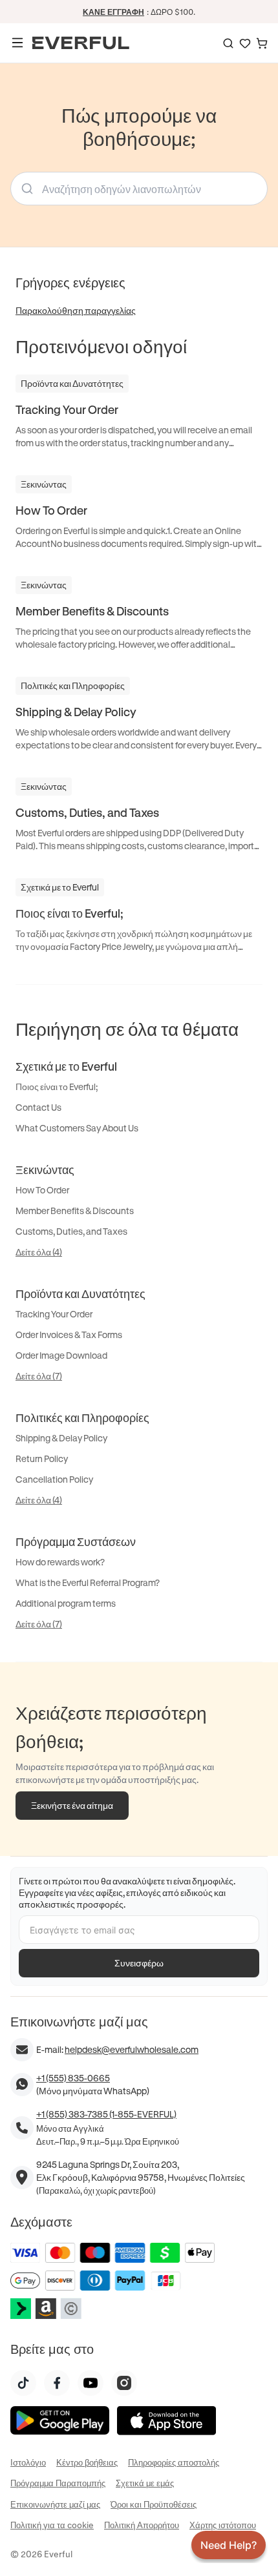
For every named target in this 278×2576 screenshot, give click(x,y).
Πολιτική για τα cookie (52, 2525)
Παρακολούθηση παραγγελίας (76, 310)
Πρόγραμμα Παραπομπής (58, 2483)
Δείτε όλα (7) (39, 1376)
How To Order (42, 1190)
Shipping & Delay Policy (61, 1438)
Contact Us (38, 1107)
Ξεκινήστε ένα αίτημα (72, 1805)
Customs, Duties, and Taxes (71, 1231)
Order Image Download (61, 1355)
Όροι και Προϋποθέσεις (154, 2504)
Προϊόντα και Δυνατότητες (80, 1293)
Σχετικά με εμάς (145, 2483)
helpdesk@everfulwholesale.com (132, 2049)
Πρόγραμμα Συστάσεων (76, 1541)
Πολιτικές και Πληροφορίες (82, 1417)
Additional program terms (66, 1603)
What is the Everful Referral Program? (88, 1582)
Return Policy (42, 1458)
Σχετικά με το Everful (66, 1066)
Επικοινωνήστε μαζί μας (55, 2504)
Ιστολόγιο (28, 2462)
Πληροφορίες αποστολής (174, 2462)
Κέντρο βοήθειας (87, 2462)
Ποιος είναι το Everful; (57, 1087)
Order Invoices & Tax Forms (69, 1334)
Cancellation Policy (54, 1479)
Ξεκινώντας (45, 1170)
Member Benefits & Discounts (75, 1211)
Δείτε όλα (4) (39, 1252)
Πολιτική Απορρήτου (142, 2525)
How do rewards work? (60, 1562)
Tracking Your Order (54, 1314)
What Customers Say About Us (77, 1128)
